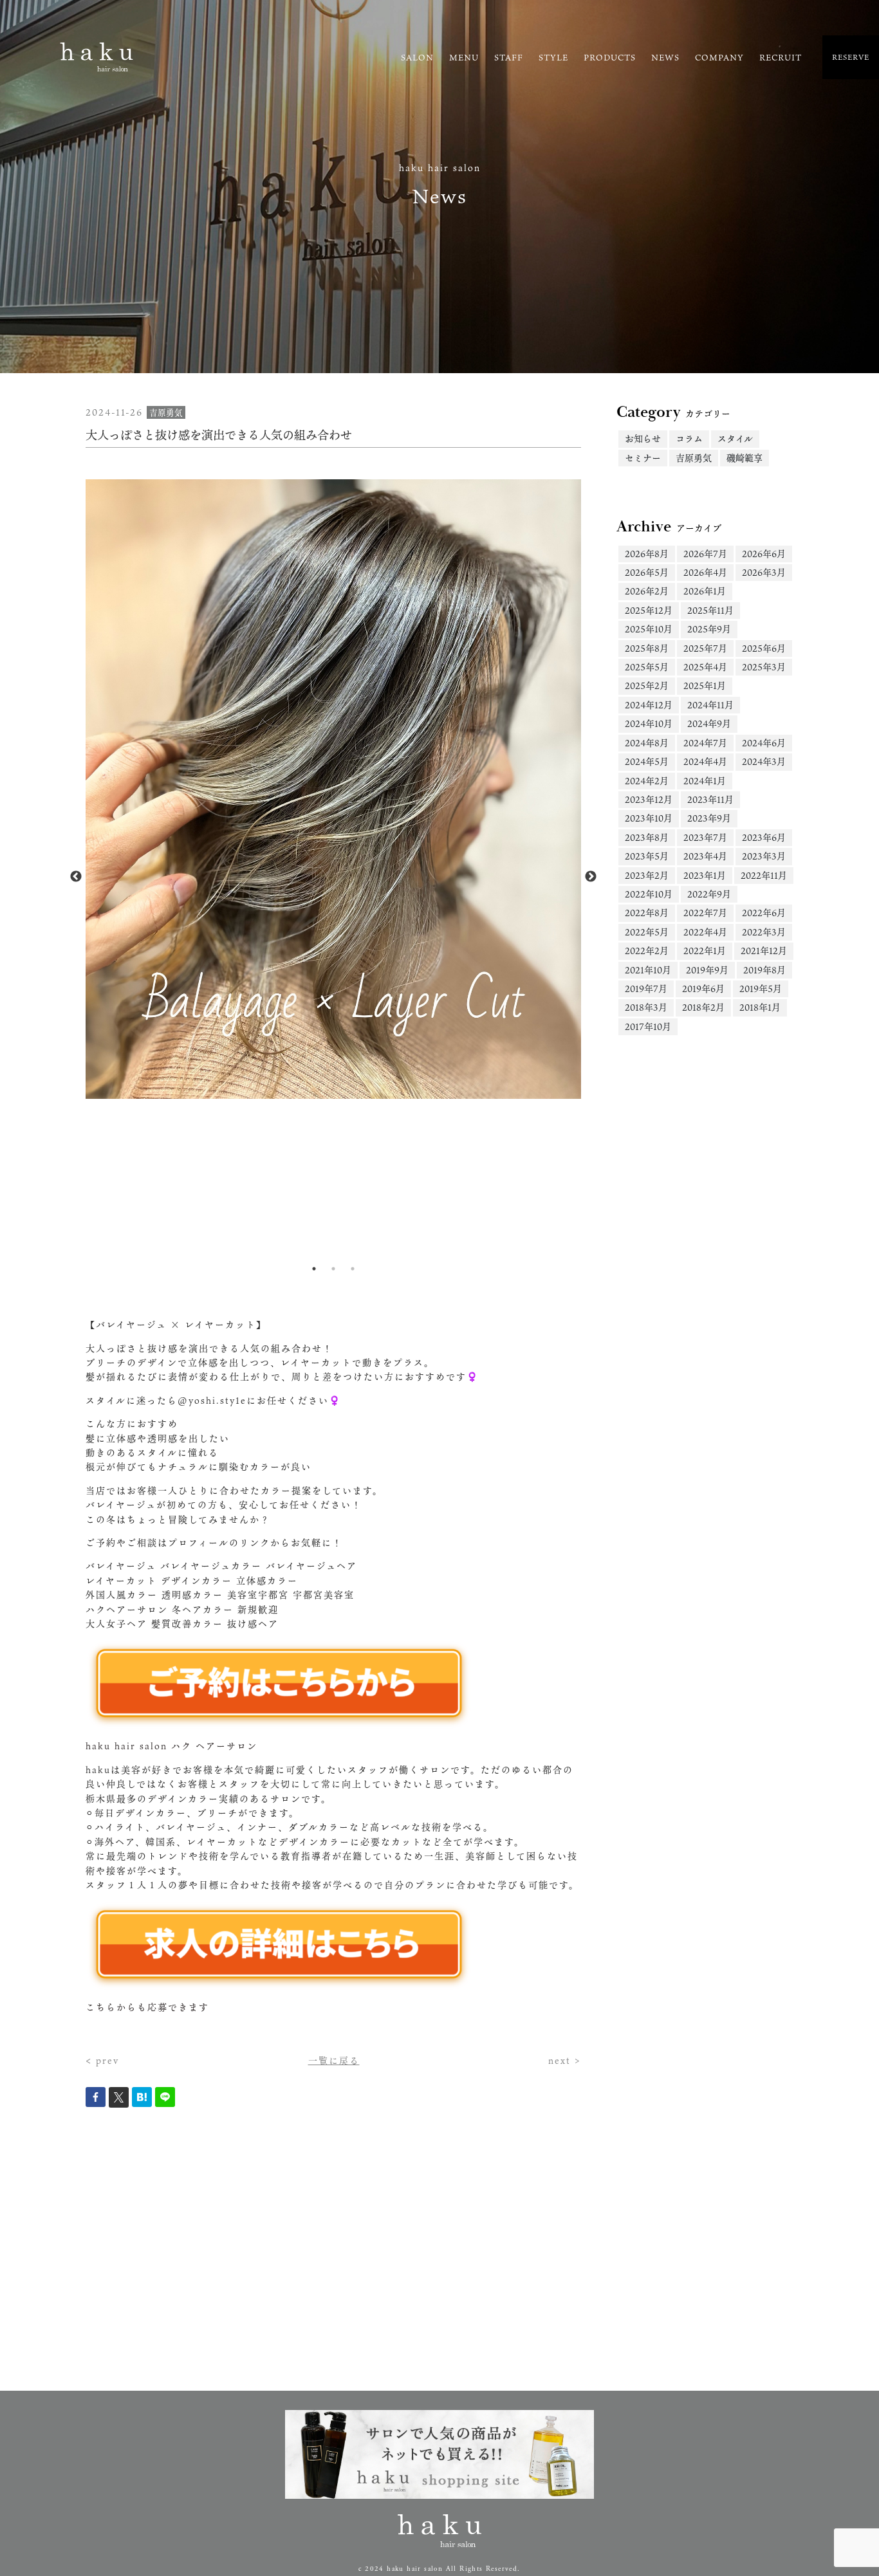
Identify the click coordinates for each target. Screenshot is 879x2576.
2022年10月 (649, 894)
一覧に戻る (334, 2060)
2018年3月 (646, 1007)
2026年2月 (647, 591)
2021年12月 (764, 951)
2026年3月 (764, 572)
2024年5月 (647, 761)
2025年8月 (647, 648)
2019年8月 (764, 970)
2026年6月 (764, 554)
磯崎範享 (745, 458)
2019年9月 (707, 970)
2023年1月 (705, 875)
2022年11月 (764, 875)
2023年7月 (705, 837)
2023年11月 (710, 799)
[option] (333, 789)
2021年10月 (648, 970)
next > (565, 2060)
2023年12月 (649, 799)
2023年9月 (709, 818)
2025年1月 (705, 685)
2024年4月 (705, 761)
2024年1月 (705, 781)
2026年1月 (705, 591)
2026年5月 (647, 572)
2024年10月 (649, 723)
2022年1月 (705, 951)
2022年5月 (647, 932)
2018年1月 (760, 1007)
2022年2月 (647, 951)
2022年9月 (709, 894)
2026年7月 (705, 554)
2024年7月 (705, 743)
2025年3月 (764, 667)
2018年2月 (703, 1007)
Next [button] (591, 877)
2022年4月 (705, 932)
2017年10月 (648, 1026)
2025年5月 (647, 667)
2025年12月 (649, 610)
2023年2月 (647, 875)
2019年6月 (703, 989)
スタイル (735, 438)
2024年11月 (710, 705)
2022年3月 (764, 932)
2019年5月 (761, 989)
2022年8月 (647, 913)
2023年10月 (649, 818)
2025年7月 (705, 648)
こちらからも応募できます (147, 2007)
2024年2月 (647, 781)
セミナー (643, 458)
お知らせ (643, 438)
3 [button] (353, 1269)
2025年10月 (649, 629)
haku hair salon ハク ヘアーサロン (171, 1746)
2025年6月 (764, 648)
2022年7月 (705, 913)
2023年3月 (764, 856)
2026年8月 (647, 554)
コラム (689, 438)
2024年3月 (764, 761)
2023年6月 (764, 837)
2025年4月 (705, 667)
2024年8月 (647, 743)
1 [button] (314, 1269)
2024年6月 (764, 743)
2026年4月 (705, 572)
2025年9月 (709, 629)
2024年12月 (649, 705)
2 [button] (333, 1269)
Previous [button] (76, 877)
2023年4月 (705, 856)
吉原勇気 (694, 458)
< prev (102, 2060)
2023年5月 (647, 856)
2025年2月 (647, 685)
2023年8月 (647, 837)
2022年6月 (764, 913)
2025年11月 (710, 610)
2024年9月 (709, 723)
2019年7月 (646, 989)
